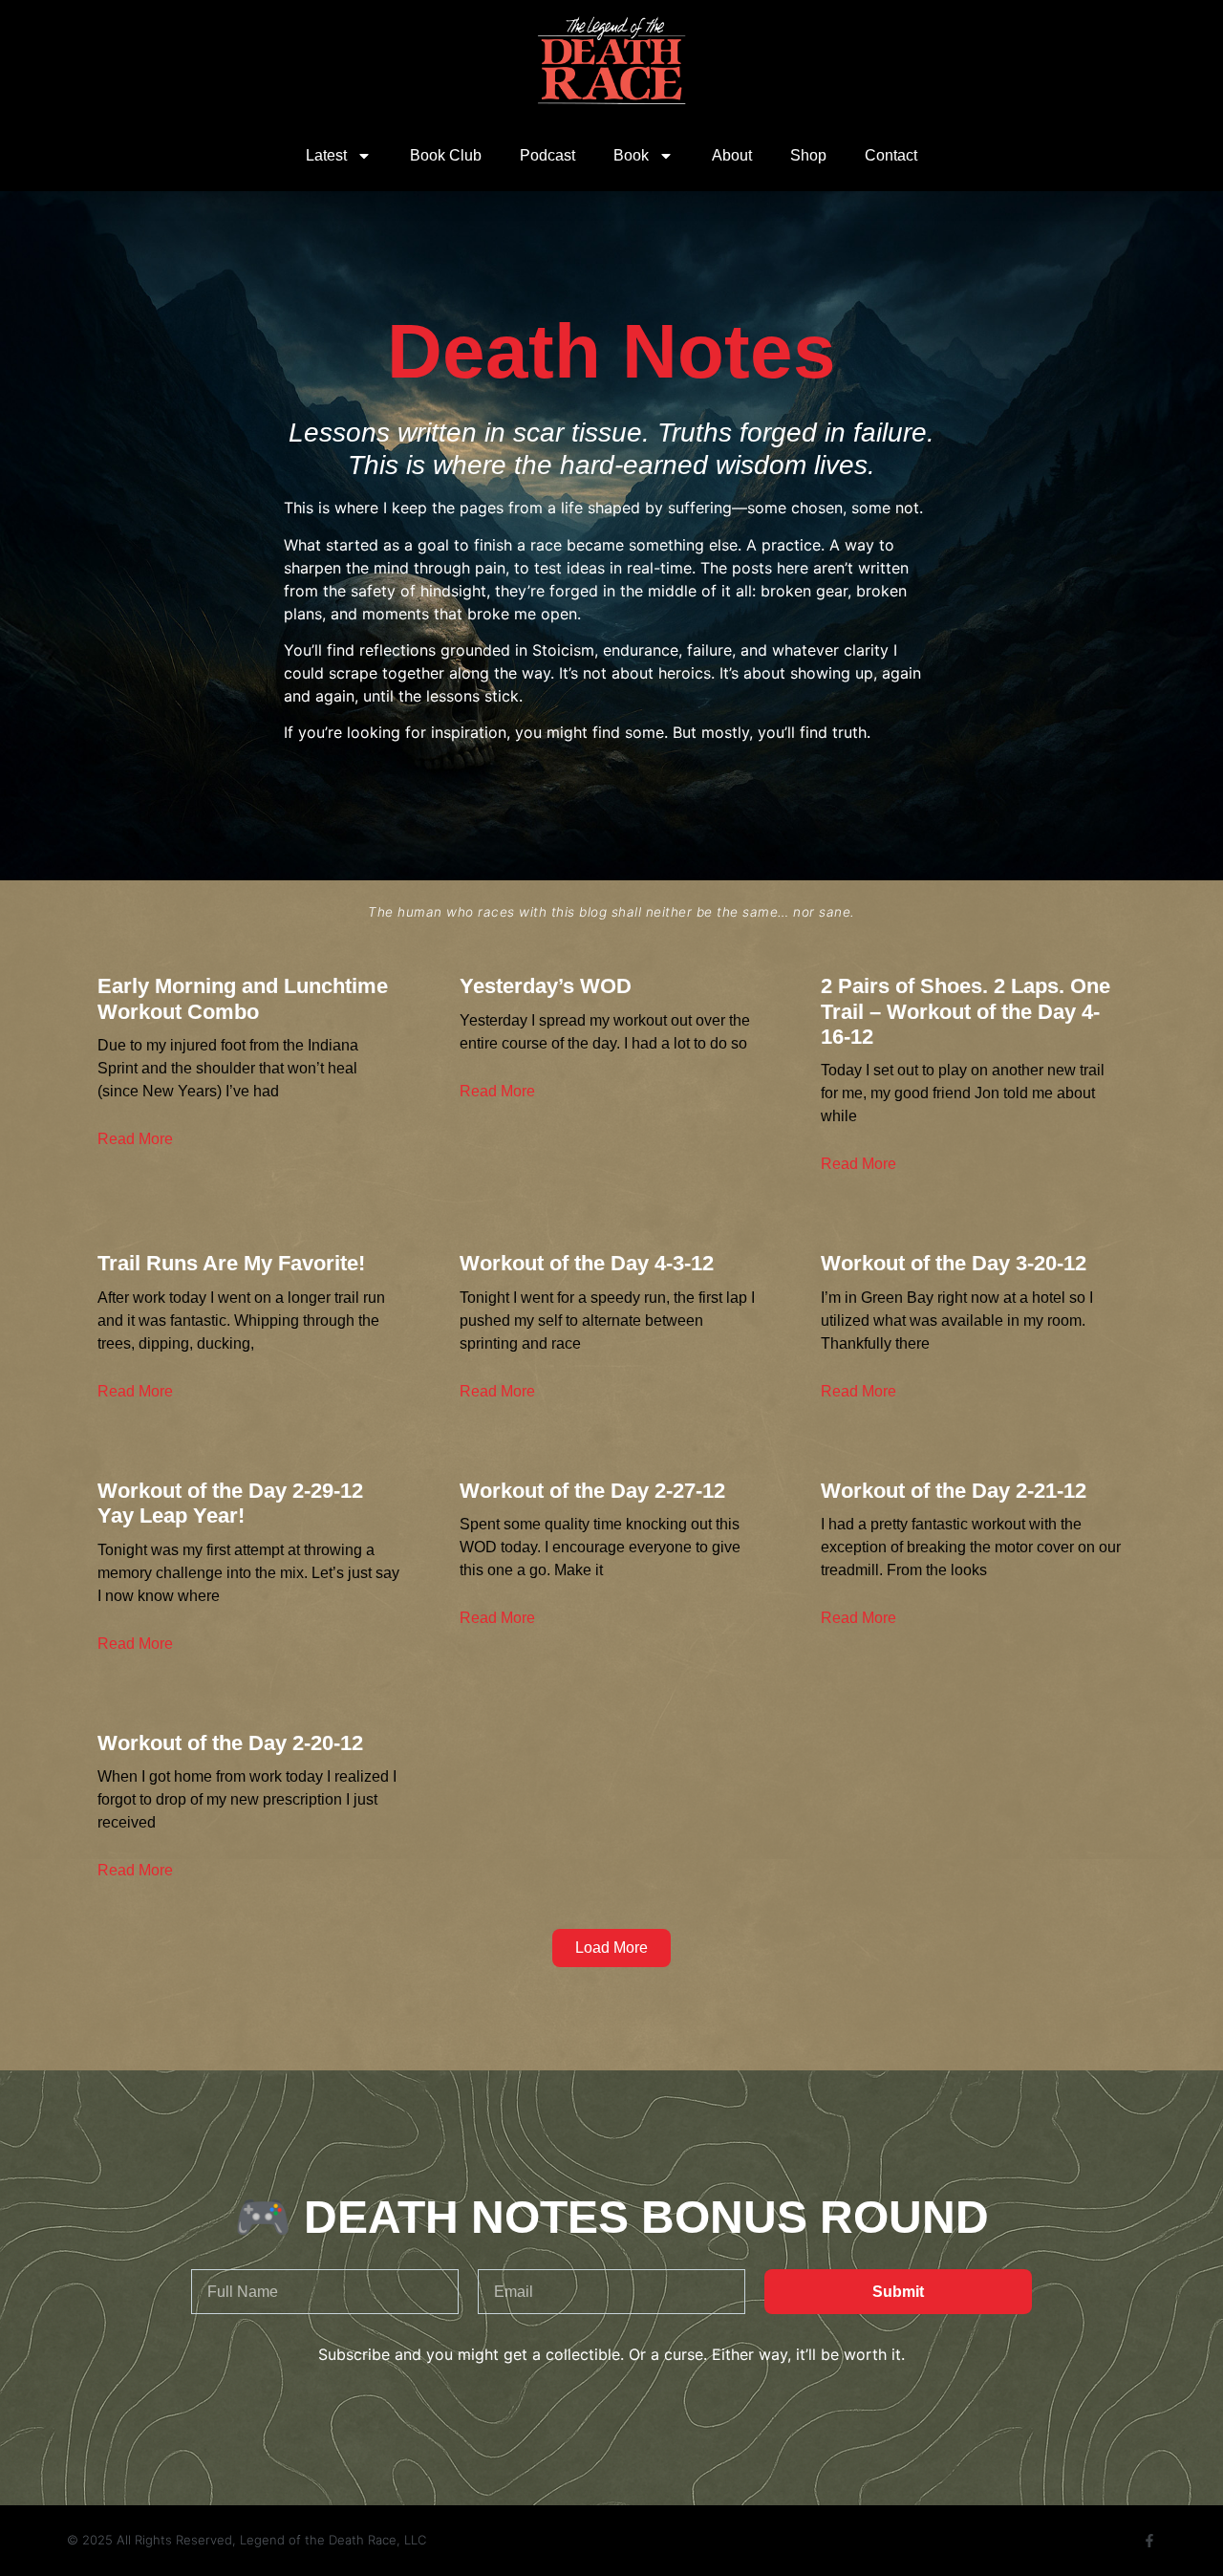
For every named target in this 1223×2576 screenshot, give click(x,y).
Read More (135, 1139)
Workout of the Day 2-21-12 (954, 1491)
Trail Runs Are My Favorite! (231, 1263)
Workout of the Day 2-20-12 (230, 1743)
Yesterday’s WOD (546, 986)
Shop (808, 155)
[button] (611, 1948)
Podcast (547, 155)
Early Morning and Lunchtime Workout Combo (243, 998)
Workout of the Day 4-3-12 (587, 1263)
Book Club (446, 155)
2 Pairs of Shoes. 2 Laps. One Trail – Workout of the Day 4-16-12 (966, 1011)
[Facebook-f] (1149, 2541)
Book (631, 155)
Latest (326, 155)
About (732, 155)
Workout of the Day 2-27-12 (592, 1491)
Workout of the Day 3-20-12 (954, 1263)
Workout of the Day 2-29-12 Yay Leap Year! (230, 1503)
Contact (891, 155)
